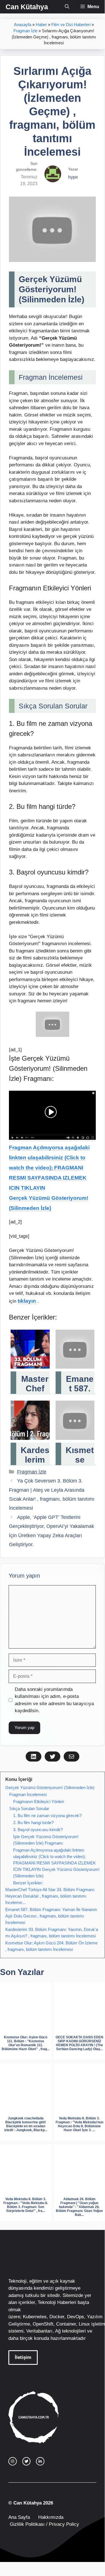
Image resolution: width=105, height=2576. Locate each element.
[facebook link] (40, 2461)
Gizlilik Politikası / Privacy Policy (44, 2524)
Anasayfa (23, 25)
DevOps (76, 2317)
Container (66, 2324)
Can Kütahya (27, 7)
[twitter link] (27, 2461)
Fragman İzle (25, 31)
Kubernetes (35, 2317)
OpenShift (43, 2324)
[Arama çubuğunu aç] (67, 7)
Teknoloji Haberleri (57, 2302)
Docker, (58, 2317)
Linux (84, 2324)
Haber (41, 25)
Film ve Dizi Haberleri (71, 25)
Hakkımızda (51, 2517)
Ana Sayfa (19, 2517)
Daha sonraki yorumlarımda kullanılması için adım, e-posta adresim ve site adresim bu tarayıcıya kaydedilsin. (54, 1700)
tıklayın (28, 1301)
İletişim (23, 2357)
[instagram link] (13, 2461)
